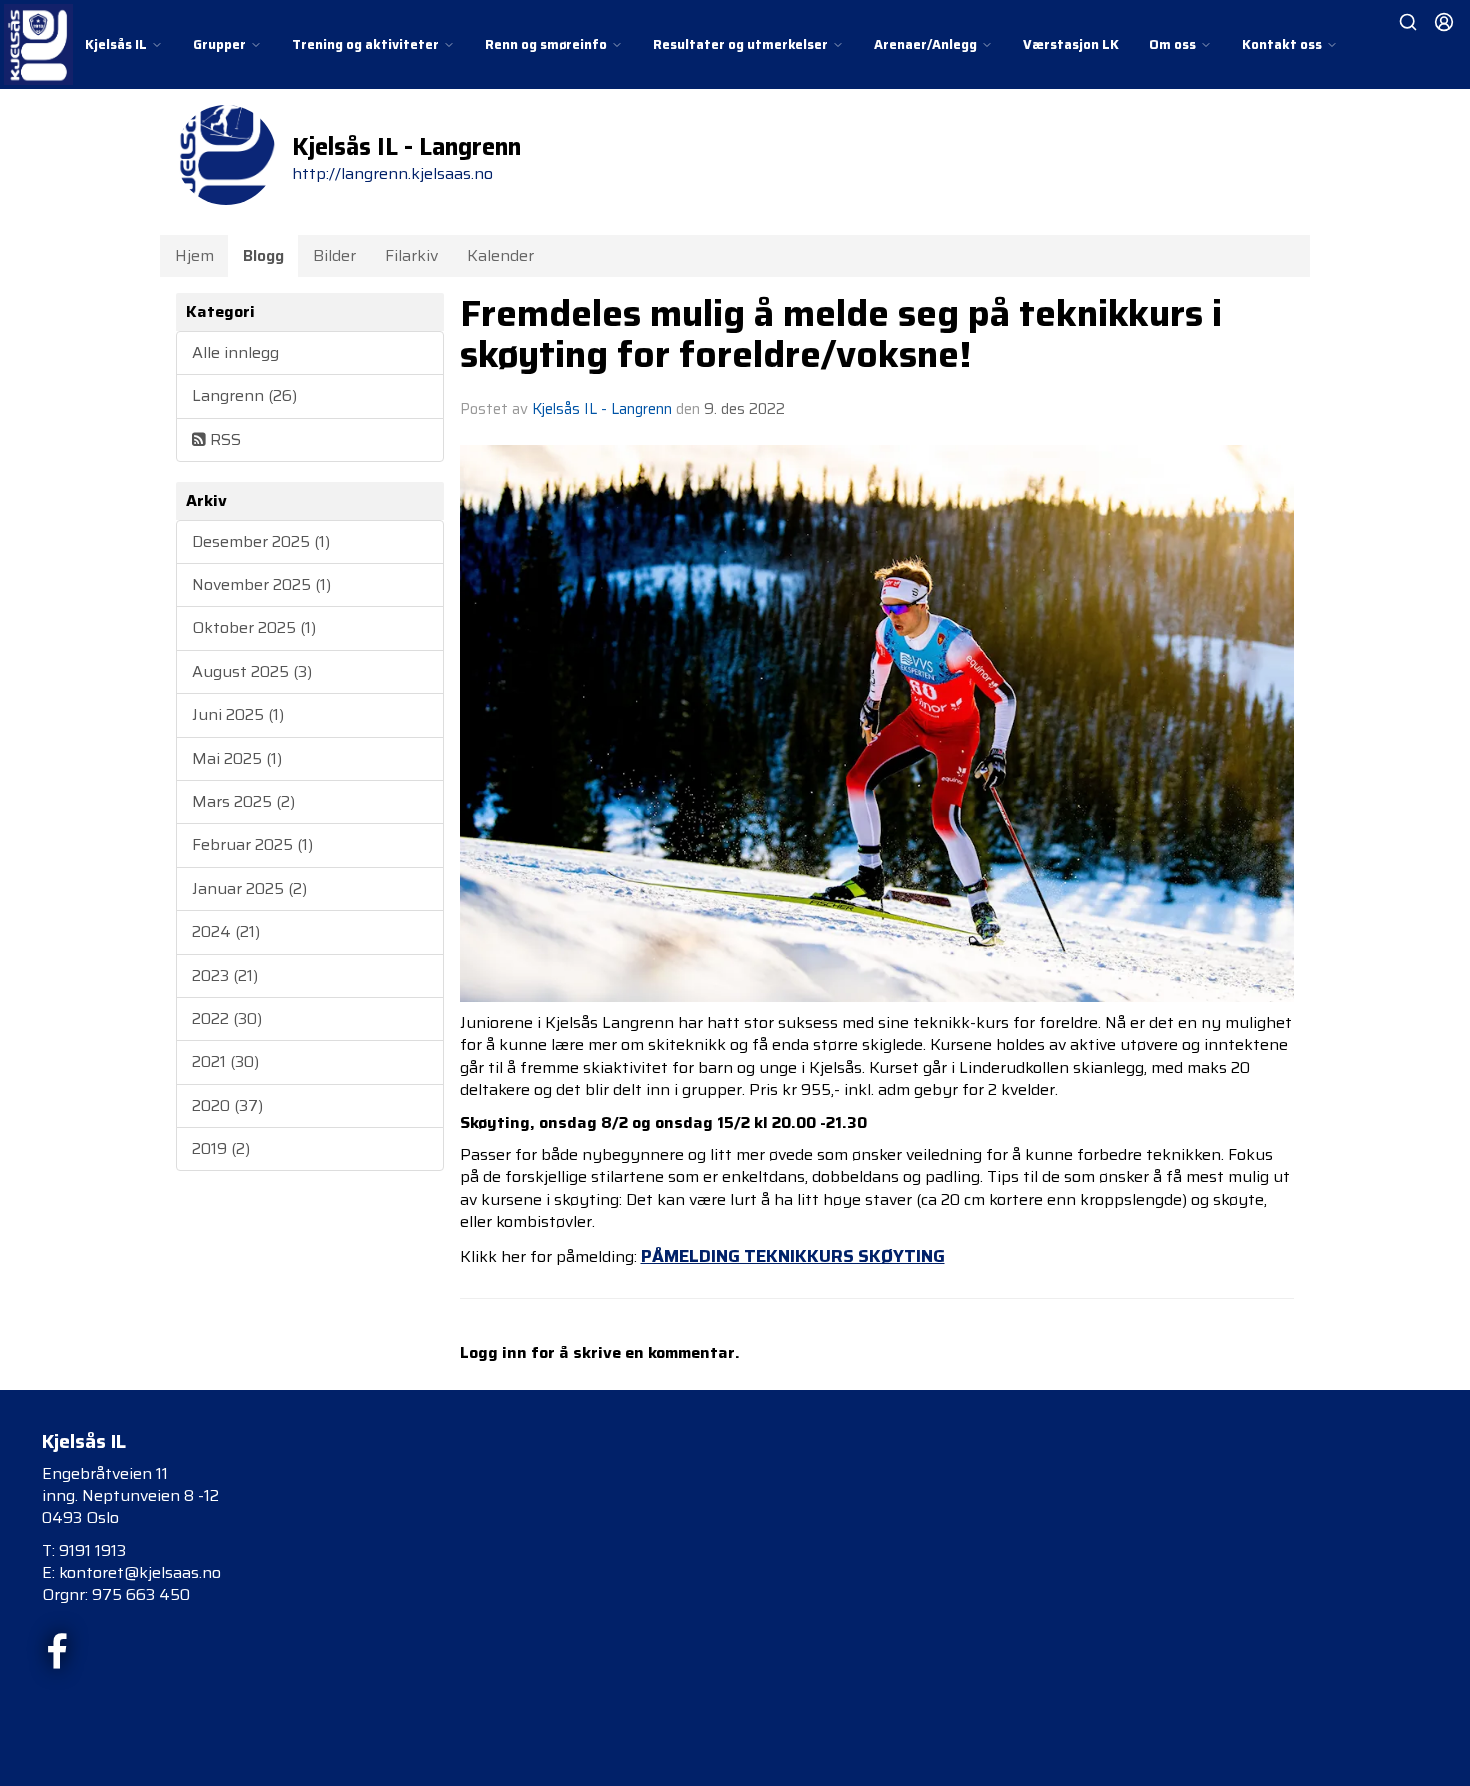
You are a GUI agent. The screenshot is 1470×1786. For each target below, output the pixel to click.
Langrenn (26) (244, 395)
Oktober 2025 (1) (254, 627)
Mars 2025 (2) (243, 801)
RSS (223, 439)
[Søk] (1408, 22)
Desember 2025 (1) (261, 541)
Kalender (500, 255)
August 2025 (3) (252, 671)
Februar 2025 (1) (252, 844)
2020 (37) (227, 1105)
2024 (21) (226, 931)
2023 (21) (225, 975)
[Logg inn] (1444, 22)
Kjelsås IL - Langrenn (602, 409)
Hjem (194, 255)
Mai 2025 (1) (237, 758)
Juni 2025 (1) (238, 714)
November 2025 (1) (261, 584)
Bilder (334, 255)
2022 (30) (227, 1018)
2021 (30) (225, 1061)
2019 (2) (221, 1148)
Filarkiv (411, 255)
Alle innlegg (235, 352)
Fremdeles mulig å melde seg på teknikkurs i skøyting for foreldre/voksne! (841, 333)
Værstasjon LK (1071, 44)
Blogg (263, 255)
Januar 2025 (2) (249, 888)
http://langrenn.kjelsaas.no (392, 173)
